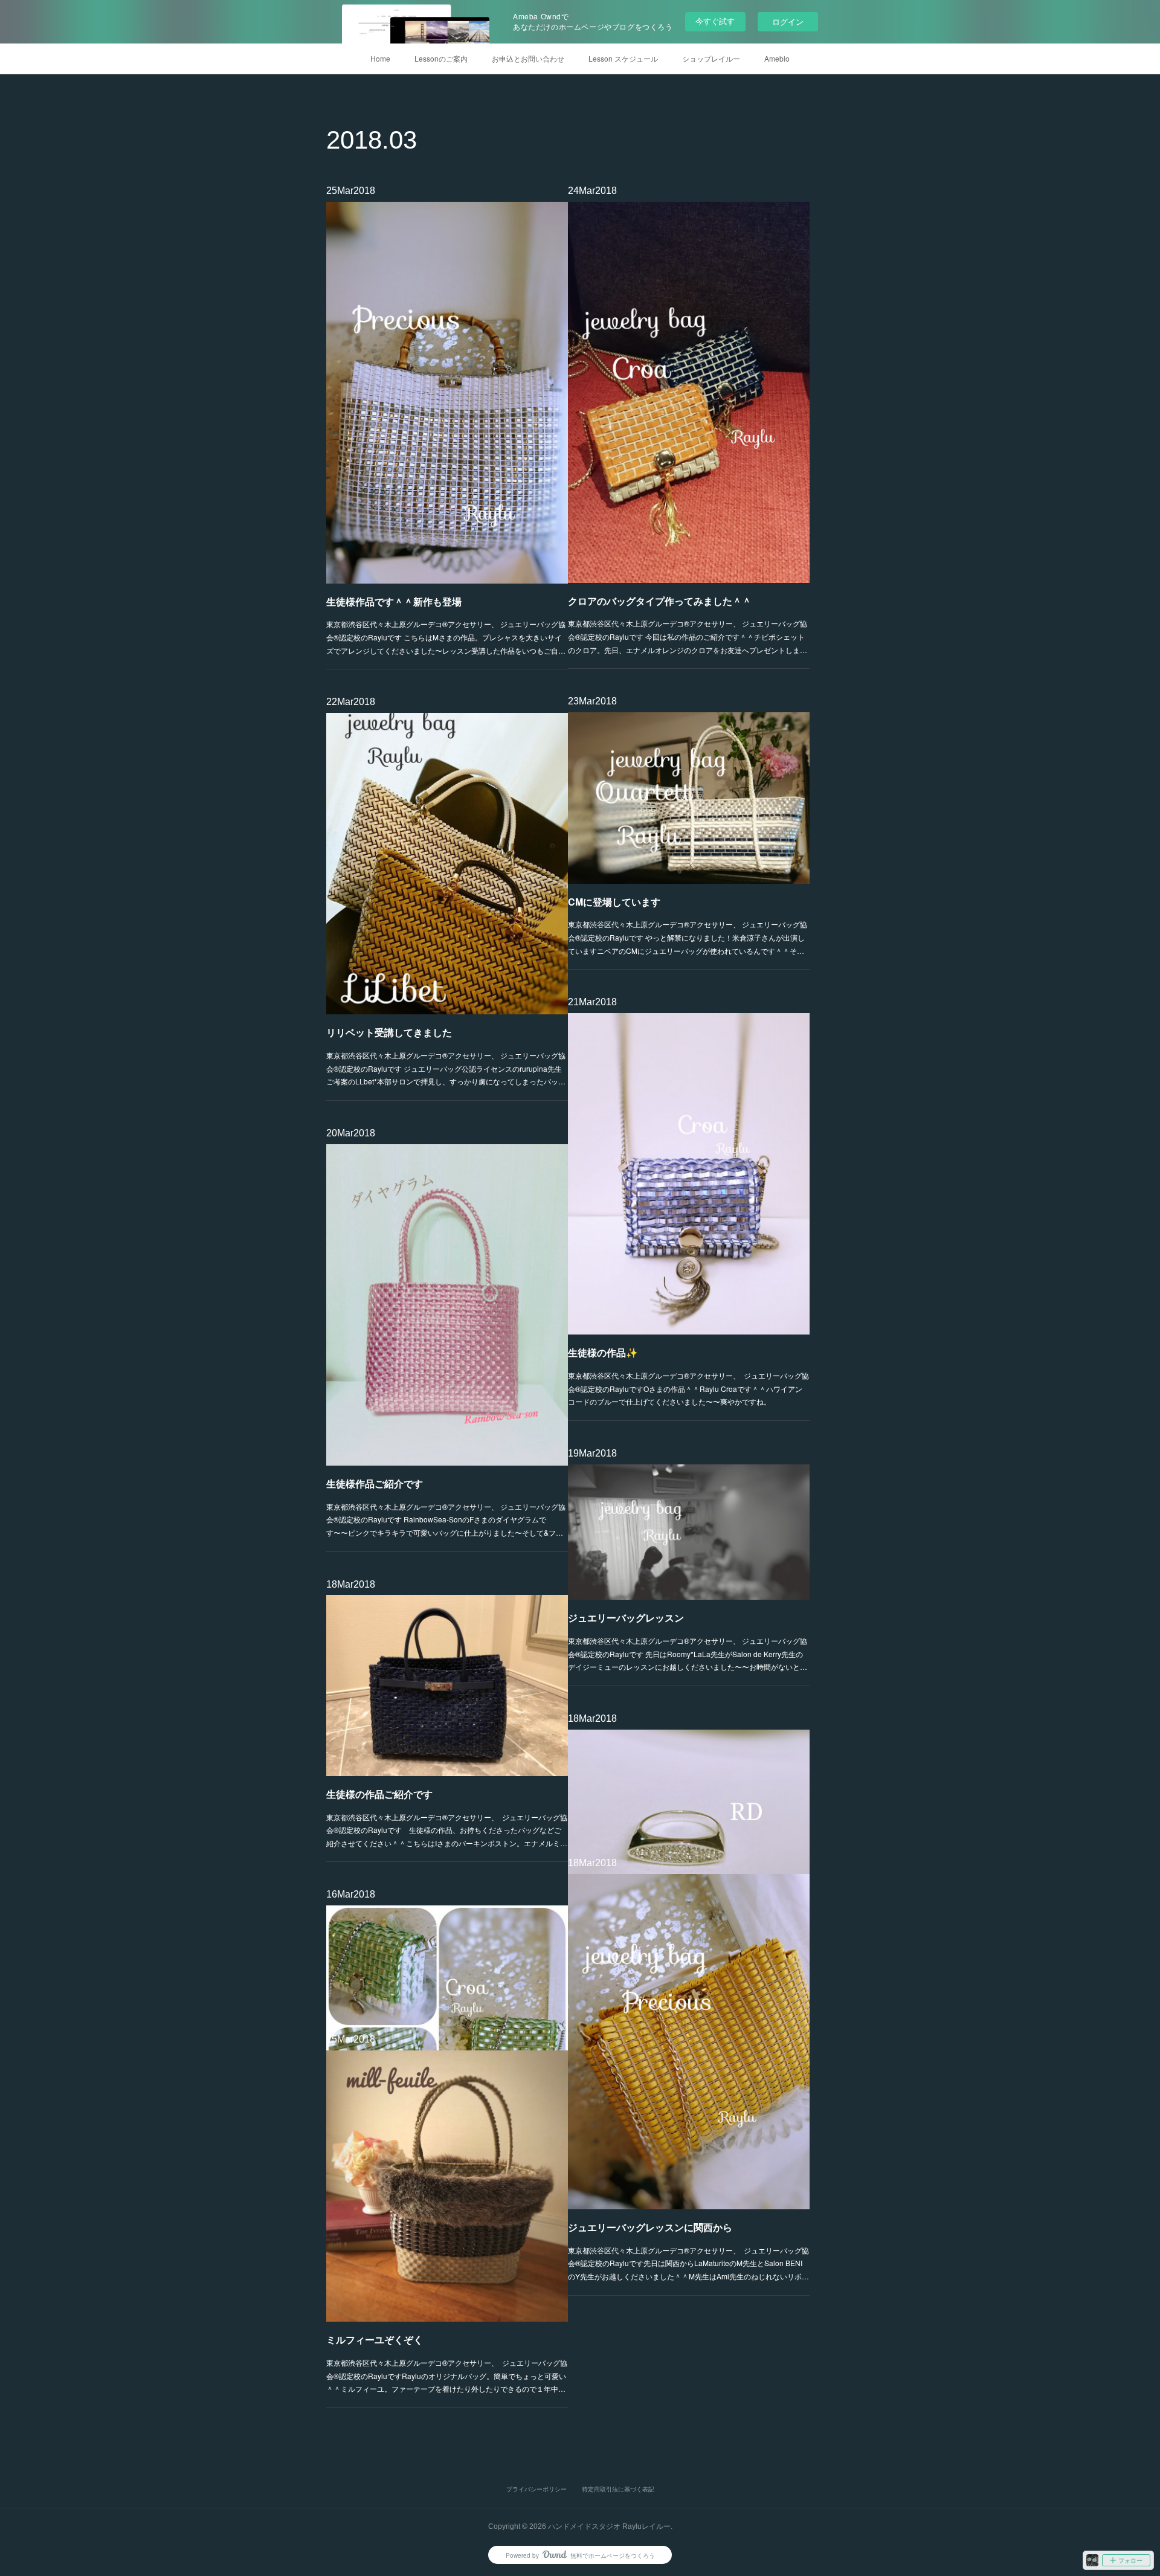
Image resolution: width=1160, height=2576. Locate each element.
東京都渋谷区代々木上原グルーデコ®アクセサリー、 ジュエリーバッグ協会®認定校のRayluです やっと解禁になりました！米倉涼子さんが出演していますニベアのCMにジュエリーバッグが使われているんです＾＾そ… (688, 937)
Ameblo (777, 58)
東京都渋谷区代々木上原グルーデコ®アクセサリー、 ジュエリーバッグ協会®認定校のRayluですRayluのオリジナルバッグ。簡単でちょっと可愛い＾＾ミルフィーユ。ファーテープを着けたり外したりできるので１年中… (447, 2375)
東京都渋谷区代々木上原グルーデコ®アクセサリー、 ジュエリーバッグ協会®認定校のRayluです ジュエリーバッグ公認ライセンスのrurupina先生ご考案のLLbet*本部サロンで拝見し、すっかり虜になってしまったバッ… (446, 1068)
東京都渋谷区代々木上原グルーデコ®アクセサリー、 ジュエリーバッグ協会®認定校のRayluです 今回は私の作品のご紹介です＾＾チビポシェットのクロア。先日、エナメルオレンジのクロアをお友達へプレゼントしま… (688, 636)
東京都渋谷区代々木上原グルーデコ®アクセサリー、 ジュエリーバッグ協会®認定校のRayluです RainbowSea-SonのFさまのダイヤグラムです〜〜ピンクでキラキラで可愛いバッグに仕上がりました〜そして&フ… (446, 1519)
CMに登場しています (614, 902)
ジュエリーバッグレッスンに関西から (650, 2227)
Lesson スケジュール (623, 58)
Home (380, 58)
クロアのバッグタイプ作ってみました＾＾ (660, 601)
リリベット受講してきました (389, 1032)
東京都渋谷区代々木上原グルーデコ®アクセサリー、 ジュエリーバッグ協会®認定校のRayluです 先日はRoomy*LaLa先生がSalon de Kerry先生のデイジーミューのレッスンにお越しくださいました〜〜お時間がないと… (688, 1653)
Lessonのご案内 (441, 58)
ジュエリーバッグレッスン (626, 1618)
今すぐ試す (715, 21)
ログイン (788, 21)
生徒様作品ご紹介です (375, 1483)
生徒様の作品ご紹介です (379, 1794)
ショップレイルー (711, 58)
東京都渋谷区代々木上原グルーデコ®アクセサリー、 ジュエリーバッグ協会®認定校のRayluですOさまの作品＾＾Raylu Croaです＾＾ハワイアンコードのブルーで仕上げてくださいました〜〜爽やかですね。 (688, 1388)
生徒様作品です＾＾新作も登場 (394, 601)
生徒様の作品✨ (603, 1352)
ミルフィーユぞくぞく (375, 2339)
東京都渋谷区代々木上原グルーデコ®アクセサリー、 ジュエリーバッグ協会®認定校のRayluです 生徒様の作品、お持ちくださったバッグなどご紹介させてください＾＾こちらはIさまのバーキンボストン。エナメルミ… (447, 1830)
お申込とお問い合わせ (528, 58)
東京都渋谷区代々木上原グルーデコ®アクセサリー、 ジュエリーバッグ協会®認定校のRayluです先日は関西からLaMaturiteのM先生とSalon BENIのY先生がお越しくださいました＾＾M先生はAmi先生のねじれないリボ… (688, 2263)
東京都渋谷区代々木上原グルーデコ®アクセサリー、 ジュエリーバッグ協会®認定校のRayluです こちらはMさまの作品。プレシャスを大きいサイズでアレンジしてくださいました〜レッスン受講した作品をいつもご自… (446, 637)
